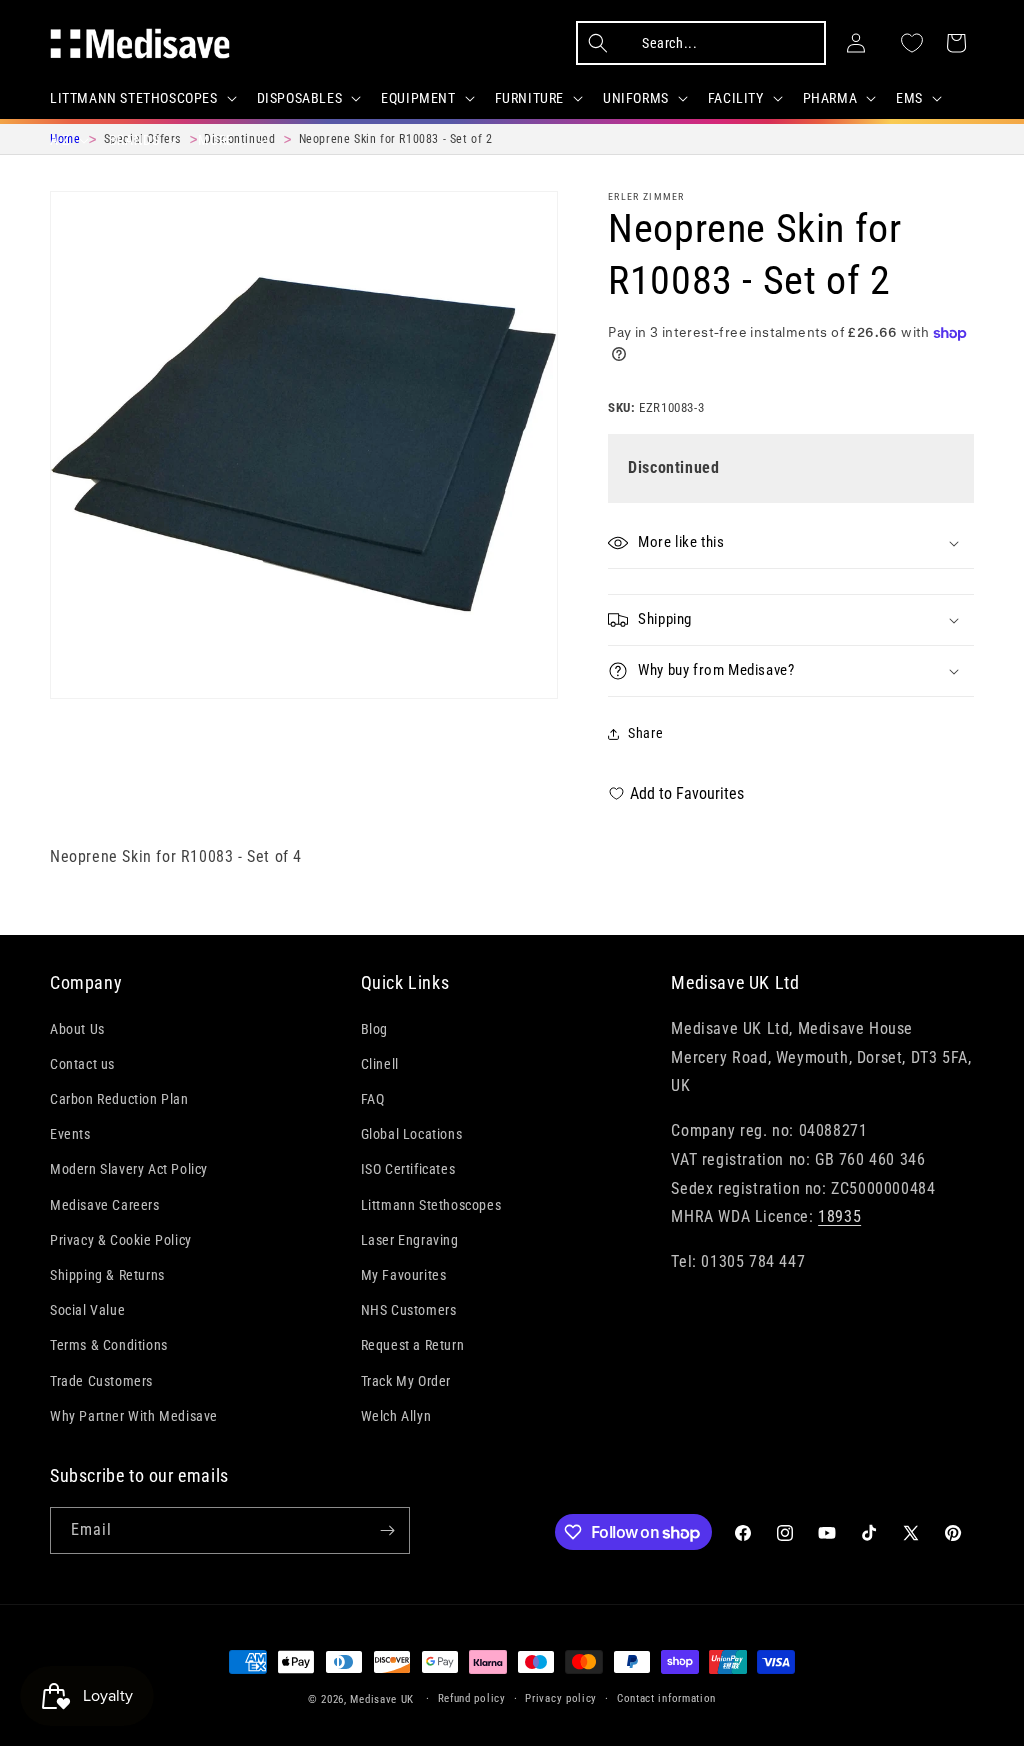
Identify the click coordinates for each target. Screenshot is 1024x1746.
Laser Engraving (410, 1240)
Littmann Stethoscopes (431, 1205)
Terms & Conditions (109, 1345)
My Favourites (404, 1275)
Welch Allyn (396, 1416)
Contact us (82, 1064)
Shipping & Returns (107, 1275)
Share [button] (645, 733)
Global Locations (412, 1134)
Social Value (87, 1310)
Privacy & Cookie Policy (121, 1240)
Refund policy (472, 1698)
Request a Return (413, 1345)
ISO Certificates (408, 1169)
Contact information (666, 1698)
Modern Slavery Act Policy (129, 1169)
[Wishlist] (912, 43)
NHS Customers (409, 1310)
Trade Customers (101, 1381)
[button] (141, 98)
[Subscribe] (387, 1530)
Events (70, 1134)
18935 (839, 1216)
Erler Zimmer (646, 196)
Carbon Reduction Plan (119, 1099)
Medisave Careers (105, 1205)
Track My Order (406, 1381)
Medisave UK (382, 1699)
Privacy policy (561, 1698)
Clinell (380, 1064)
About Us (77, 1029)
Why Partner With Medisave (134, 1416)
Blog (374, 1029)
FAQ (373, 1099)
